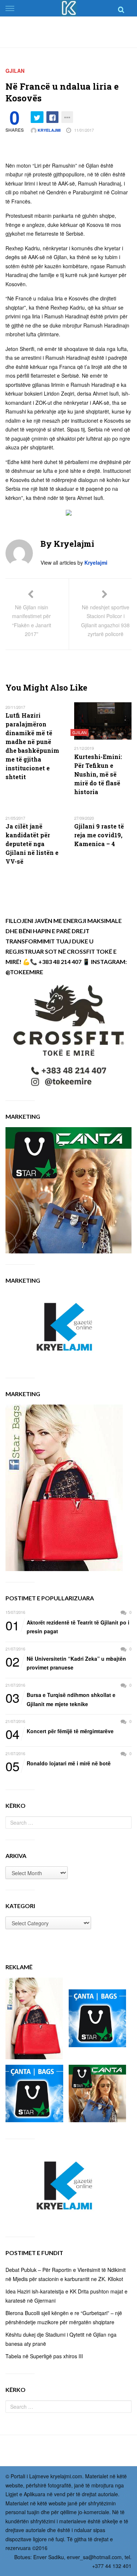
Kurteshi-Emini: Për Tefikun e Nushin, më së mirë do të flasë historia (98, 774)
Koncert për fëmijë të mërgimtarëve (60, 1731)
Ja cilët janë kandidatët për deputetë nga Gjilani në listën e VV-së (32, 844)
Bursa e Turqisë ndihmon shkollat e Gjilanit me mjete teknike (60, 1699)
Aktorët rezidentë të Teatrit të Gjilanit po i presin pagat (67, 1627)
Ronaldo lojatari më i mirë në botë (58, 1764)
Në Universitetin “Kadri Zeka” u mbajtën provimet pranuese (66, 1663)
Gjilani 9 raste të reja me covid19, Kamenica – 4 (99, 835)
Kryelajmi (49, 130)
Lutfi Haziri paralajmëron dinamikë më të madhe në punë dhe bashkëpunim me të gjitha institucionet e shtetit (32, 746)
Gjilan (15, 71)
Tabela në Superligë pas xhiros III (44, 2356)
